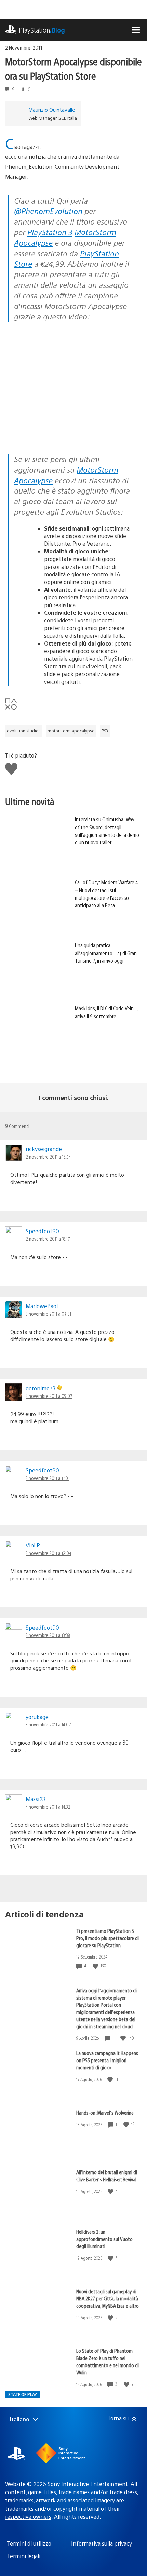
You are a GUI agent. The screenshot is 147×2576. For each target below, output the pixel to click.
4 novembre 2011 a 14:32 (48, 1807)
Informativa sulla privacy (102, 2543)
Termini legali (24, 2556)
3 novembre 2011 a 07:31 (48, 1314)
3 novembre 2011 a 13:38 (48, 1635)
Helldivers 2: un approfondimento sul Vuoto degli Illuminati (104, 2239)
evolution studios (24, 731)
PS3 (105, 731)
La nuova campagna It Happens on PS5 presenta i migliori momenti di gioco (107, 2060)
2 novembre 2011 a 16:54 (48, 1157)
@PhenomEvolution (48, 211)
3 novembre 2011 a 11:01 (48, 1478)
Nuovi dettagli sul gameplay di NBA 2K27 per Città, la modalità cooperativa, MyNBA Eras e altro (108, 2298)
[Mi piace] (96, 1966)
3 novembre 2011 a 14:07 (48, 1724)
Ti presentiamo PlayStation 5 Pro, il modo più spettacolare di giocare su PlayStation (108, 1938)
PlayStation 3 (50, 232)
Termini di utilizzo (29, 2543)
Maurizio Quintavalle (52, 109)
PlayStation (42, 30)
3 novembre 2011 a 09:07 (49, 1396)
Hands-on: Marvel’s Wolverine (105, 2112)
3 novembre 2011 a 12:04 (48, 1553)
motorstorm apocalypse (71, 731)
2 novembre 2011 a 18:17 (48, 1239)
